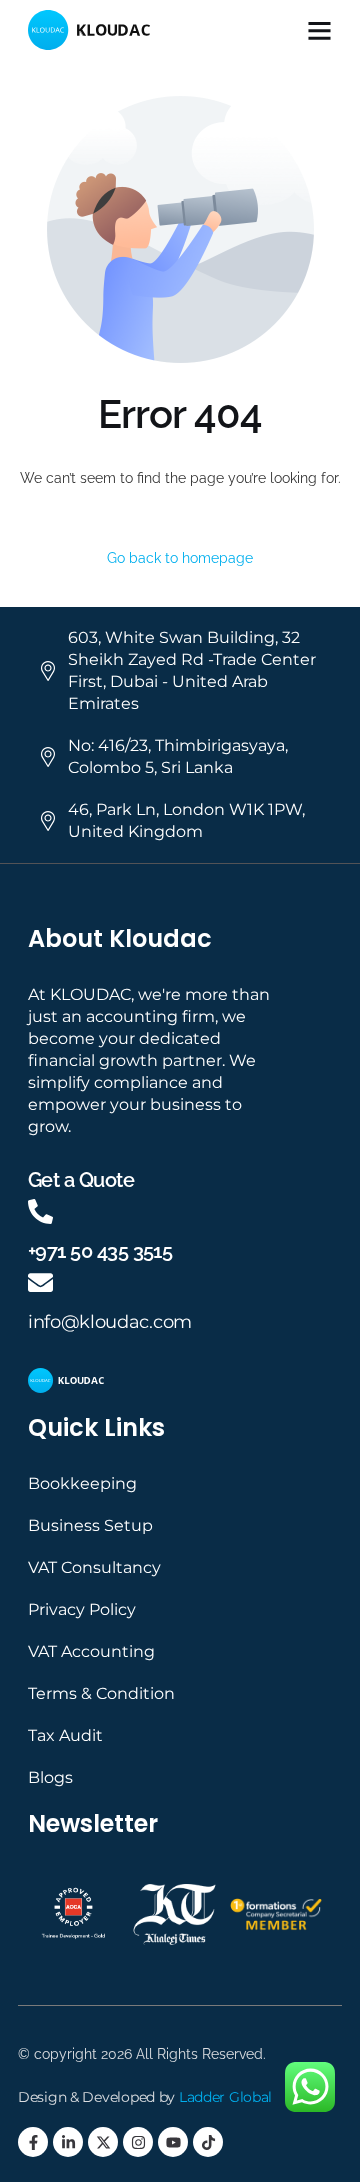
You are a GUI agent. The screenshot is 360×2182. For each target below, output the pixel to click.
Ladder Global (225, 2097)
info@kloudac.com (110, 1322)
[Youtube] (173, 2142)
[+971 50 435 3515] (40, 1211)
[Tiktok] (208, 2142)
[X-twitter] (103, 2142)
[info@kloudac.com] (40, 1282)
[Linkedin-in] (68, 2142)
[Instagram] (138, 2142)
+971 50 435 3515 (100, 1251)
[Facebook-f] (33, 2142)
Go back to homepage (180, 558)
